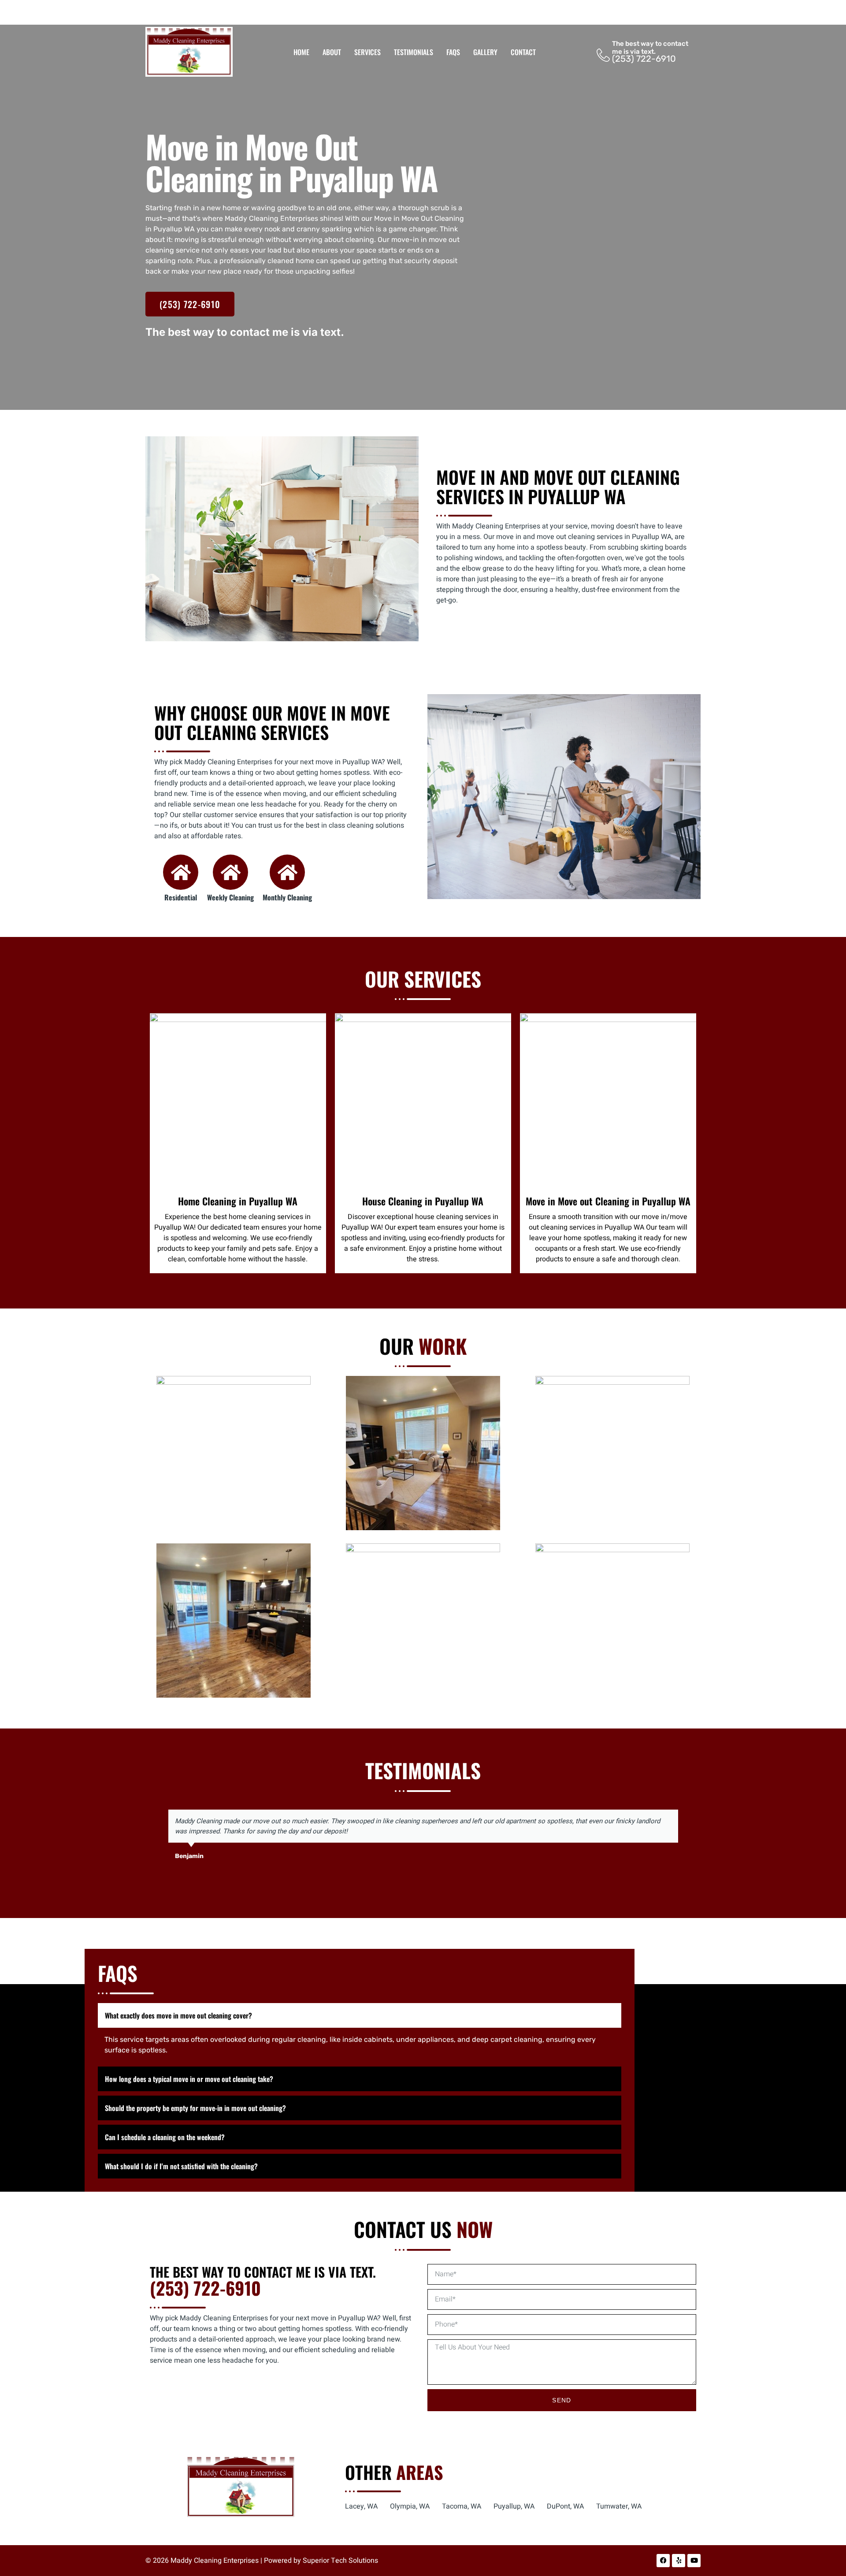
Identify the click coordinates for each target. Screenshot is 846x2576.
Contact (523, 52)
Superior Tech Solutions (340, 2561)
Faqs (453, 52)
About (332, 52)
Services (367, 52)
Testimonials (414, 52)
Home (301, 52)
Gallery (485, 52)
